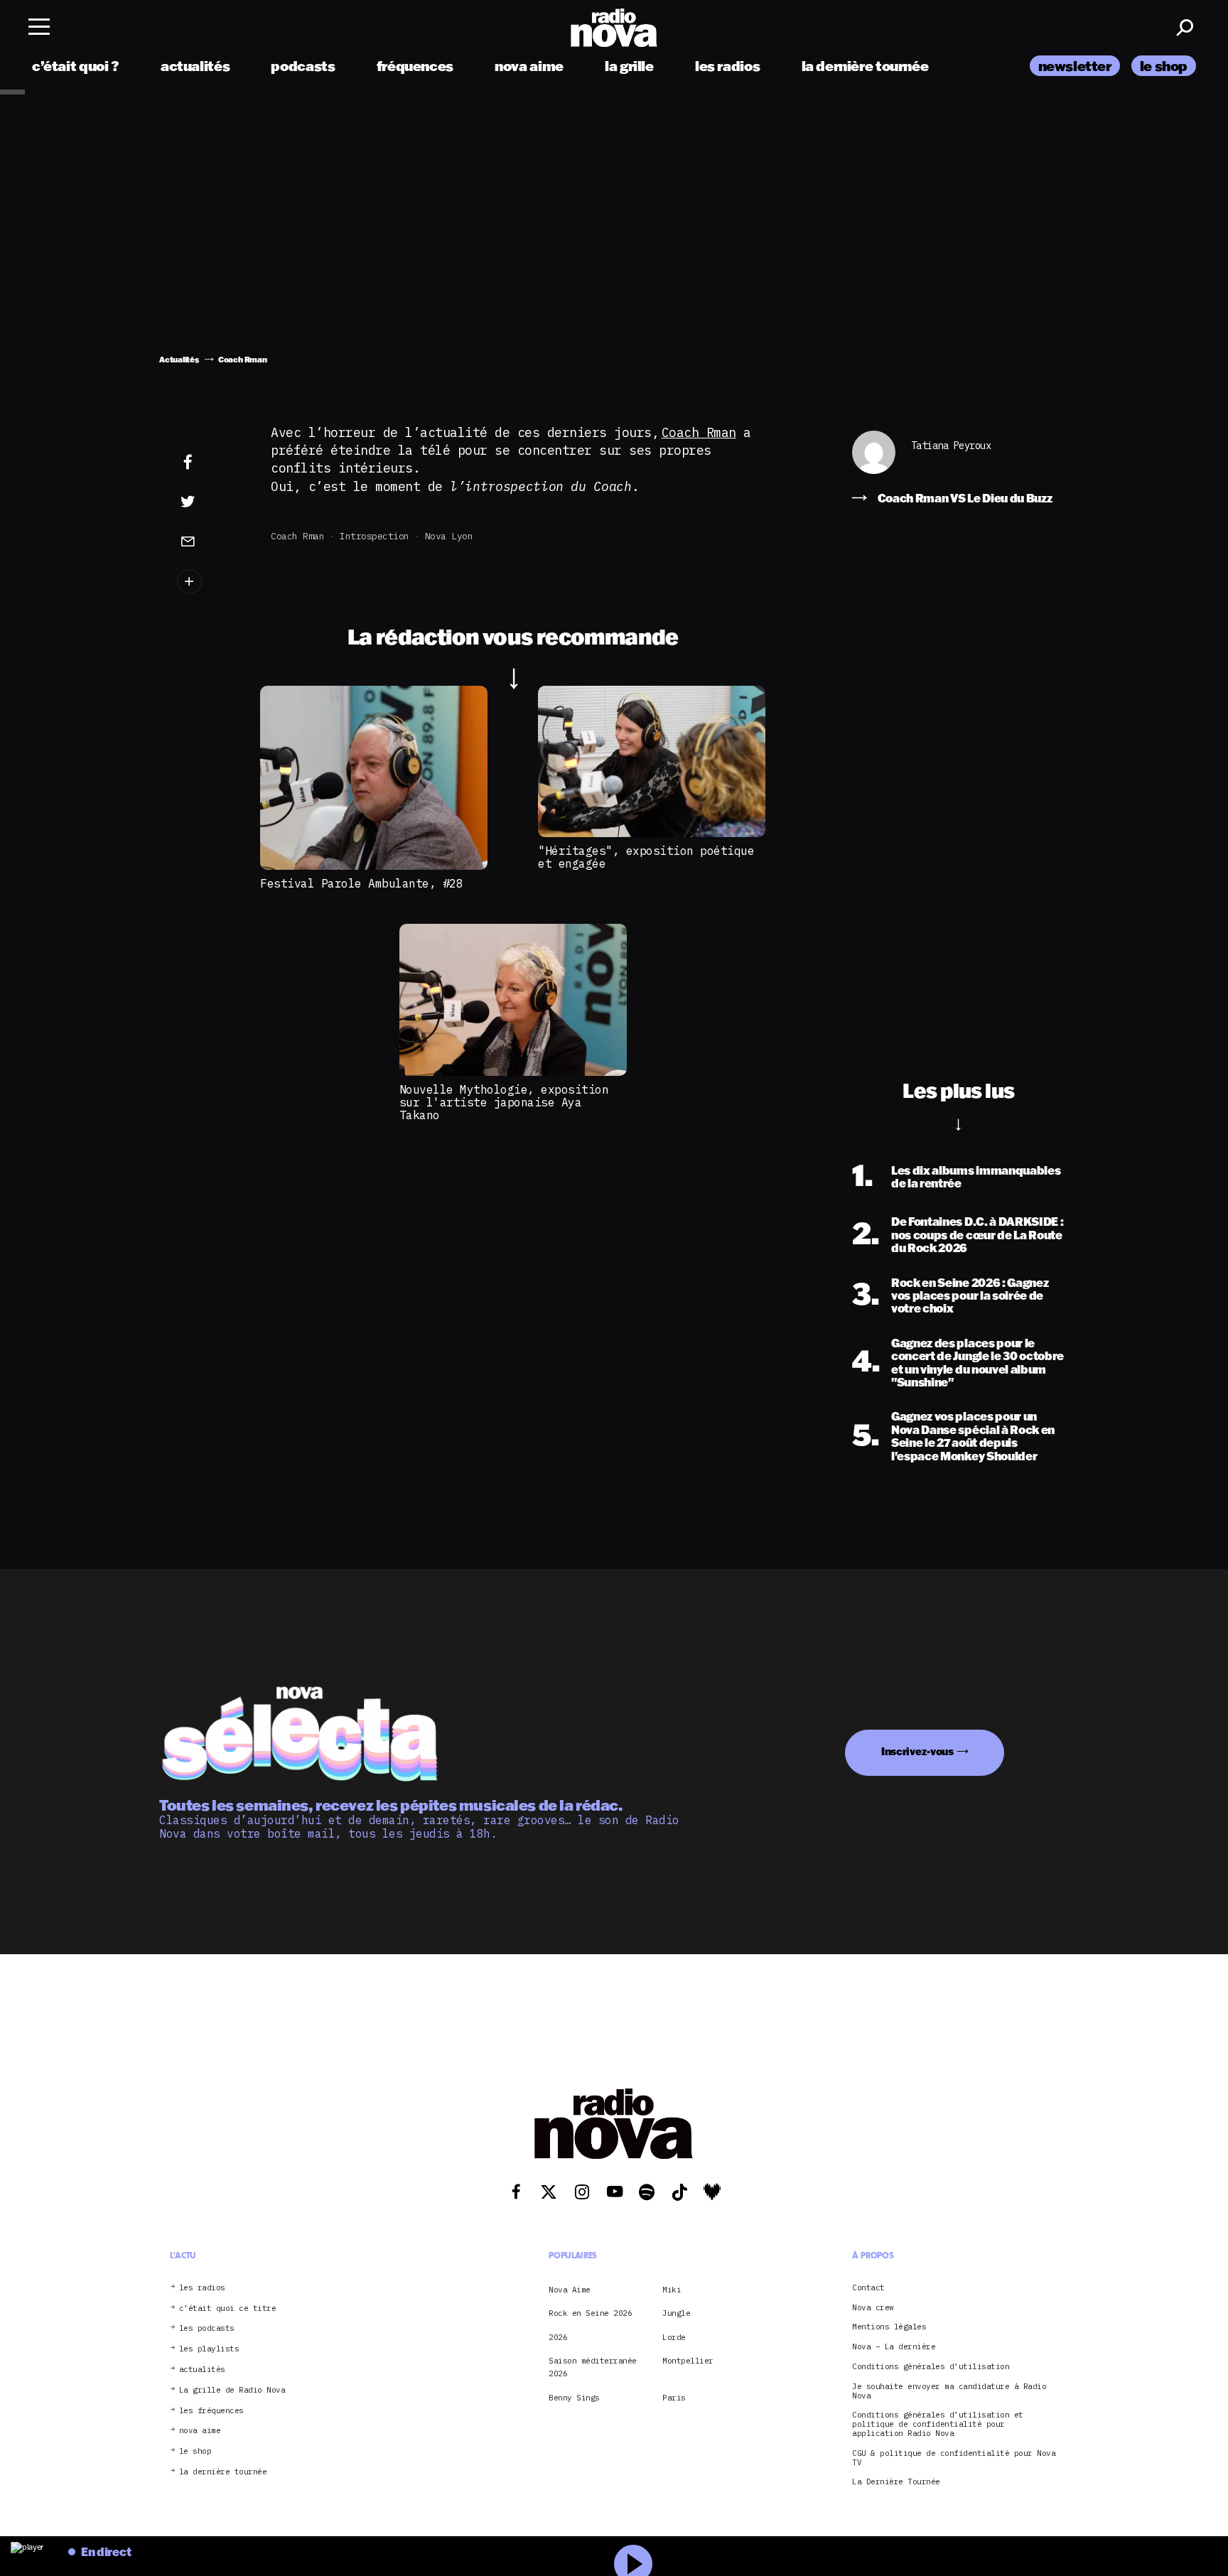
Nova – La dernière (894, 2347)
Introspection (375, 536)
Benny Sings (574, 2398)
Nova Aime (570, 2290)
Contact (868, 2288)
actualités (195, 66)
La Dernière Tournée (896, 2482)
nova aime (529, 66)
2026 (558, 2337)
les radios (727, 66)
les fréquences (211, 2411)
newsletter (1075, 66)
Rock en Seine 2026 (590, 2313)
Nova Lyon (449, 536)
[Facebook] (210, 463)
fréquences (415, 66)
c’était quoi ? (76, 66)
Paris (674, 2398)
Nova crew (873, 2308)
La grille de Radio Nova (232, 2390)
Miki (672, 2290)
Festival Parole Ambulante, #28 (361, 883)
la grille (629, 66)
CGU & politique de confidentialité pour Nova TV (954, 2458)
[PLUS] (210, 582)
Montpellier (688, 2361)
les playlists (209, 2349)
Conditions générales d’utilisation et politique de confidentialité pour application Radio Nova (938, 2424)
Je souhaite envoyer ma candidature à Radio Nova (949, 2391)
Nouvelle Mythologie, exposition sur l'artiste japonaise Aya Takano (504, 1103)
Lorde (674, 2337)
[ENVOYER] (210, 541)
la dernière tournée (865, 66)
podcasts (303, 66)
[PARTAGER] (210, 502)
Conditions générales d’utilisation (931, 2367)
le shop (1164, 66)
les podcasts (207, 2328)
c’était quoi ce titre (228, 2308)
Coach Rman (699, 432)
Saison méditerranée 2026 (593, 2367)
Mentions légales (889, 2327)
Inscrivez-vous (917, 1751)
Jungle (676, 2313)
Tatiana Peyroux (951, 446)
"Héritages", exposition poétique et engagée (646, 857)
